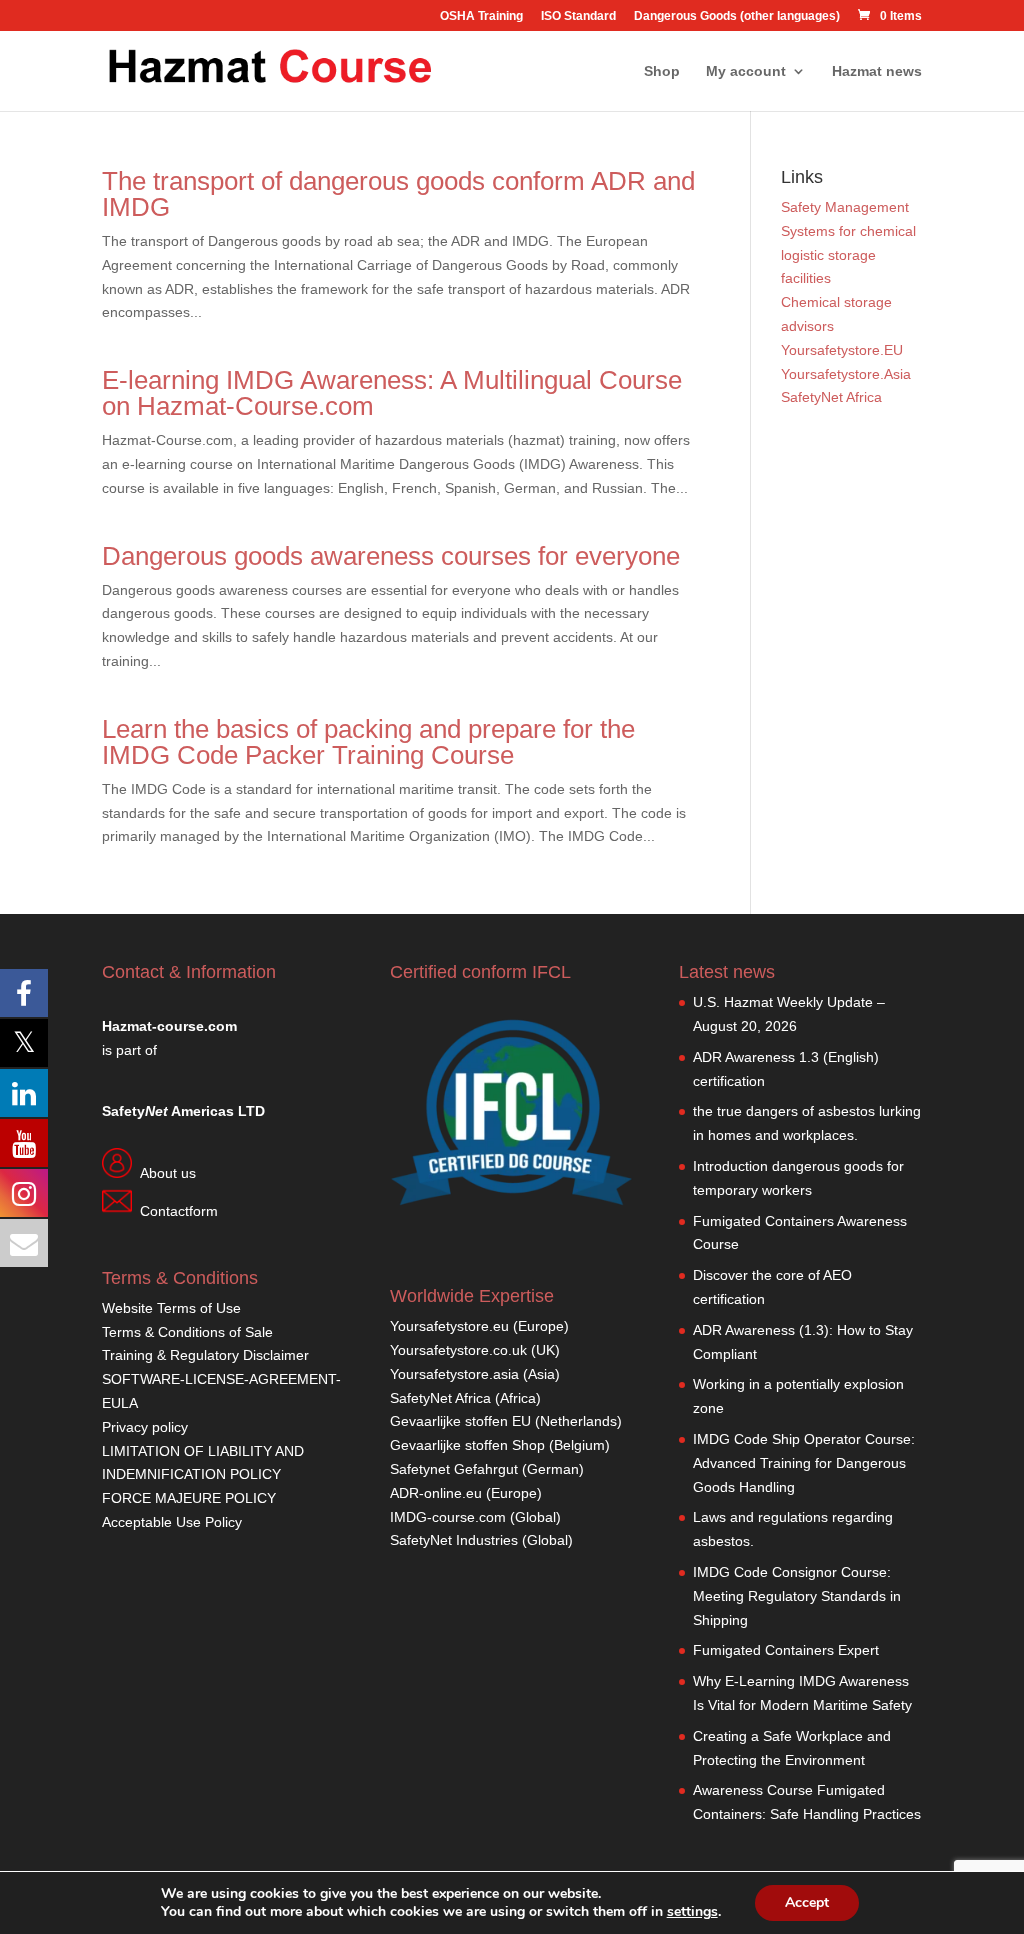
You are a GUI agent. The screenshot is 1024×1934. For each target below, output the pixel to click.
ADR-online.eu (436, 1493)
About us (168, 1173)
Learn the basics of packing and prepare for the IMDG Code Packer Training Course (368, 742)
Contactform (179, 1211)
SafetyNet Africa (831, 397)
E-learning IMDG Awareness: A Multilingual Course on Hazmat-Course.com (392, 393)
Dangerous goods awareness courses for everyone (391, 556)
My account (746, 71)
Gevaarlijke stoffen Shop (469, 1445)
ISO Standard (578, 16)
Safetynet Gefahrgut (454, 1469)
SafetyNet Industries (454, 1540)
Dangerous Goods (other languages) (737, 16)
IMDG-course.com (448, 1517)
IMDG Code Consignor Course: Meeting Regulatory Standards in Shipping (797, 1596)
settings (692, 1912)
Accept (807, 1902)
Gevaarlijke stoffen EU (462, 1421)
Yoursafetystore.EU (842, 350)
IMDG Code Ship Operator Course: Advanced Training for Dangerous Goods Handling (804, 1463)
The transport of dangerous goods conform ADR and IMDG (398, 194)
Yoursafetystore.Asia (846, 374)
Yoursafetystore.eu (451, 1326)
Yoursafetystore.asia (454, 1374)
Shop (662, 71)
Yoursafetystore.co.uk (458, 1350)
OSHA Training (481, 16)
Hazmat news (877, 71)
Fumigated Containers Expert (786, 1650)
